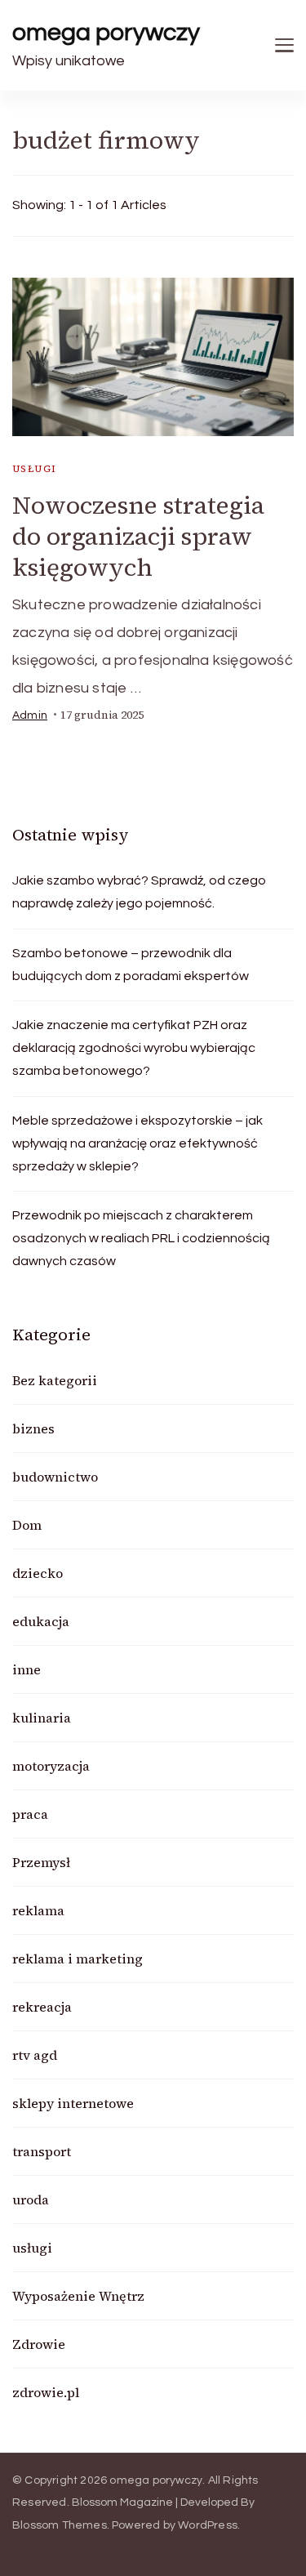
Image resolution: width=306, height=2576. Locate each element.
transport (42, 2151)
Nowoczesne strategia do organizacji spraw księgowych (138, 536)
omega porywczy (106, 32)
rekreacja (42, 2007)
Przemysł (41, 1862)
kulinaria (42, 1718)
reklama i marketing (78, 1959)
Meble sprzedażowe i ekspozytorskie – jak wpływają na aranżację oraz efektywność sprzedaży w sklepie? (137, 1143)
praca (30, 1814)
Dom (27, 1525)
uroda (31, 2199)
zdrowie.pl (46, 2392)
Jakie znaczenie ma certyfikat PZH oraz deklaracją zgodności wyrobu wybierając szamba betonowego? (134, 1048)
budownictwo (55, 1477)
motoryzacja (51, 1766)
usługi (34, 469)
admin (30, 715)
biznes (33, 1428)
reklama (38, 1910)
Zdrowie (39, 2344)
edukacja (41, 1621)
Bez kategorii (55, 1380)
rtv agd (35, 2055)
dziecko (38, 1573)
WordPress (208, 2525)
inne (27, 1669)
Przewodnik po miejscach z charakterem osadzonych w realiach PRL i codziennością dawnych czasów (141, 1238)
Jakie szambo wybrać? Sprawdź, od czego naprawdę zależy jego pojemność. (139, 892)
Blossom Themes (60, 2525)
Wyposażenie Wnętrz (78, 2296)
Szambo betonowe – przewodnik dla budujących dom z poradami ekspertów (131, 965)
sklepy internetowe (73, 2103)
